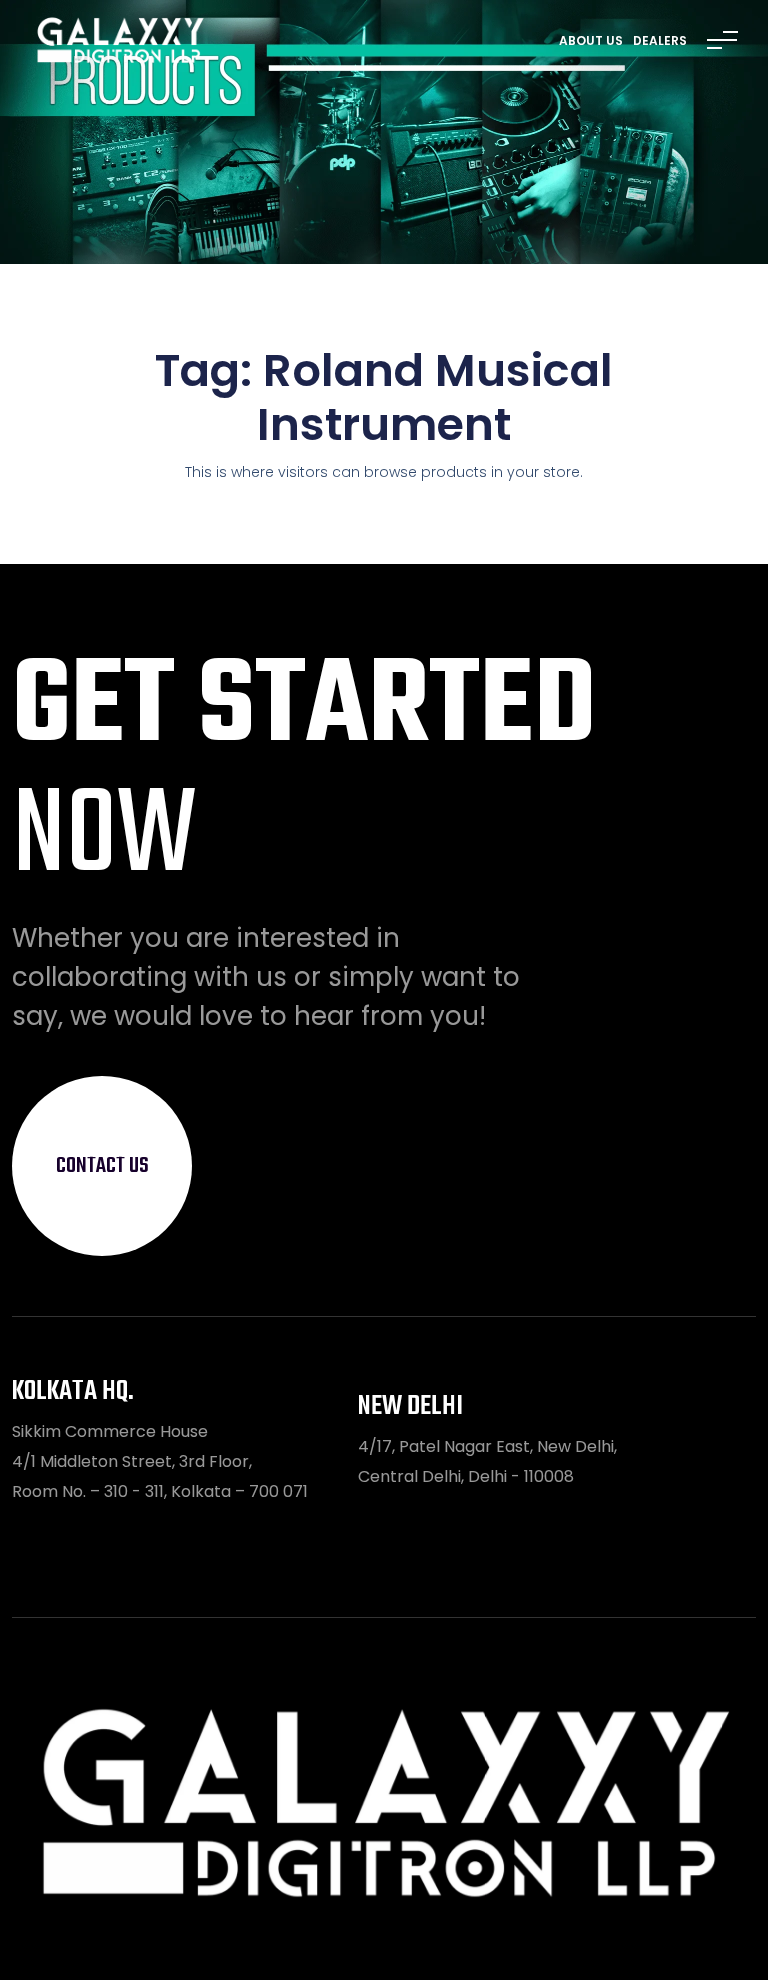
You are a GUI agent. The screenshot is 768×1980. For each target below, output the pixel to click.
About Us (591, 40)
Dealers (660, 40)
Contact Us (102, 1166)
